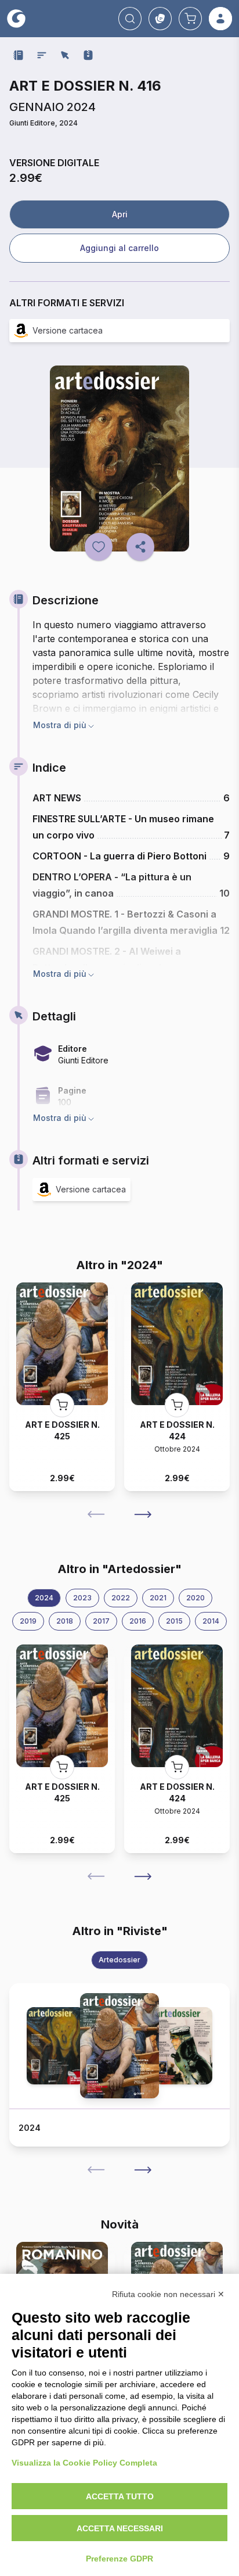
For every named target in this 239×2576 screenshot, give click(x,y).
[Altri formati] (88, 55)
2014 (211, 1621)
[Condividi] (140, 547)
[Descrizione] (19, 55)
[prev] (96, 1514)
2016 (138, 1621)
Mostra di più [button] (60, 725)
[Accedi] (220, 19)
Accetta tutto (120, 2496)
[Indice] (42, 55)
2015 (174, 1621)
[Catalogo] (160, 19)
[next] (143, 1514)
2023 (82, 1598)
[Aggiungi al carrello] (62, 1405)
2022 (121, 1598)
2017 (101, 1621)
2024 (44, 1598)
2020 (195, 1598)
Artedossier (119, 1960)
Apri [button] (120, 214)
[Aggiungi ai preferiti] (99, 547)
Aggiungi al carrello (119, 248)
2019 (28, 1621)
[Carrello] (190, 19)
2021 (158, 1598)
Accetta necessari (120, 2528)
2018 (65, 1621)
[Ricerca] (130, 19)
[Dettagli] (65, 55)
